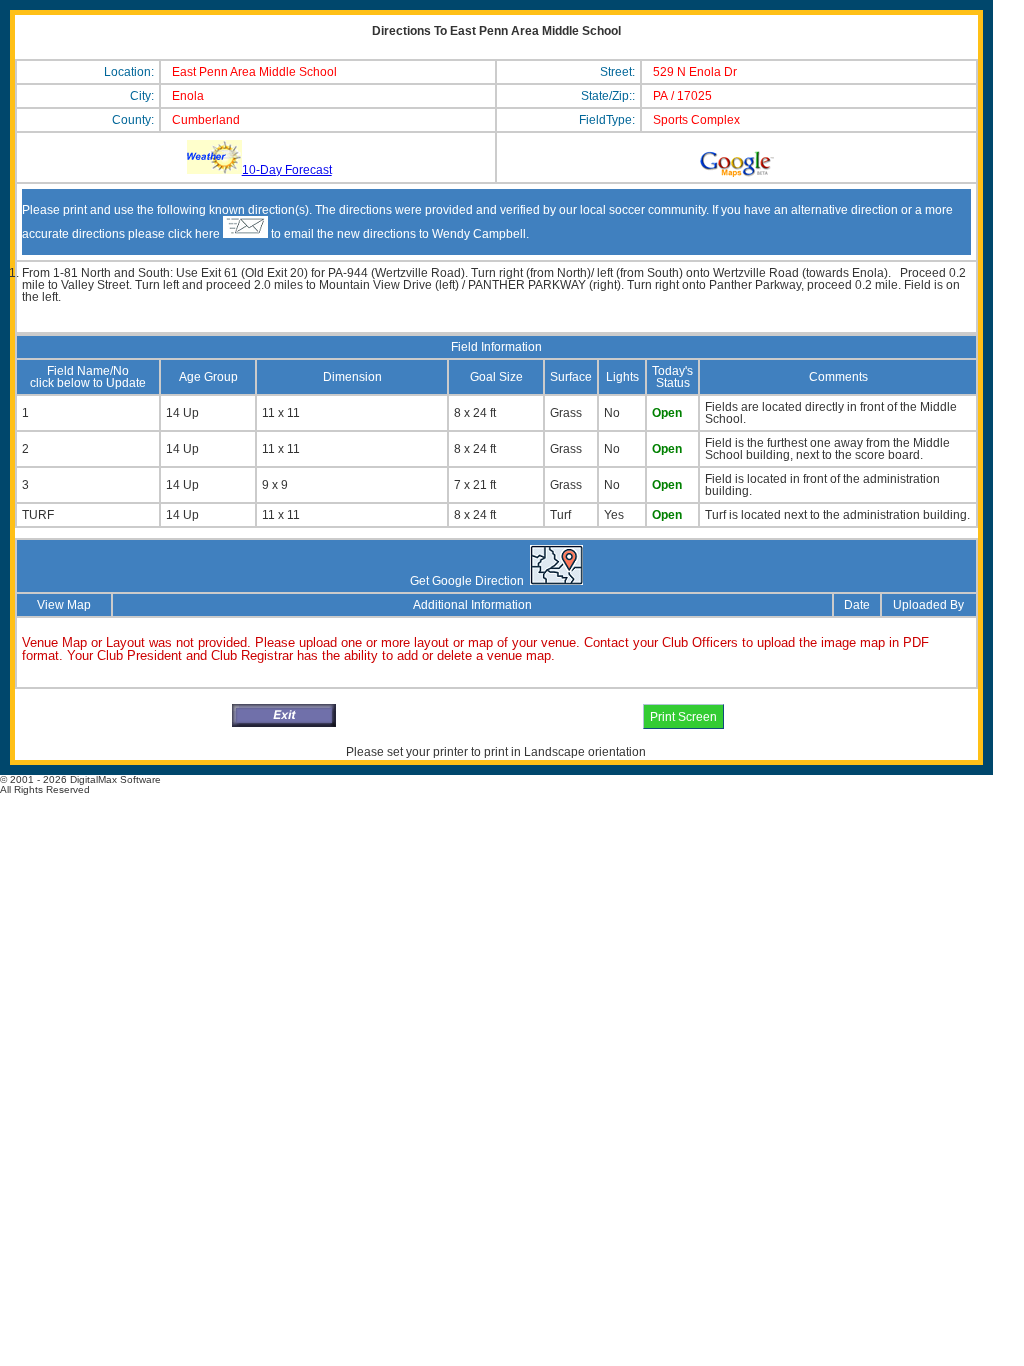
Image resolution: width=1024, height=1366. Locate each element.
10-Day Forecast (287, 170)
